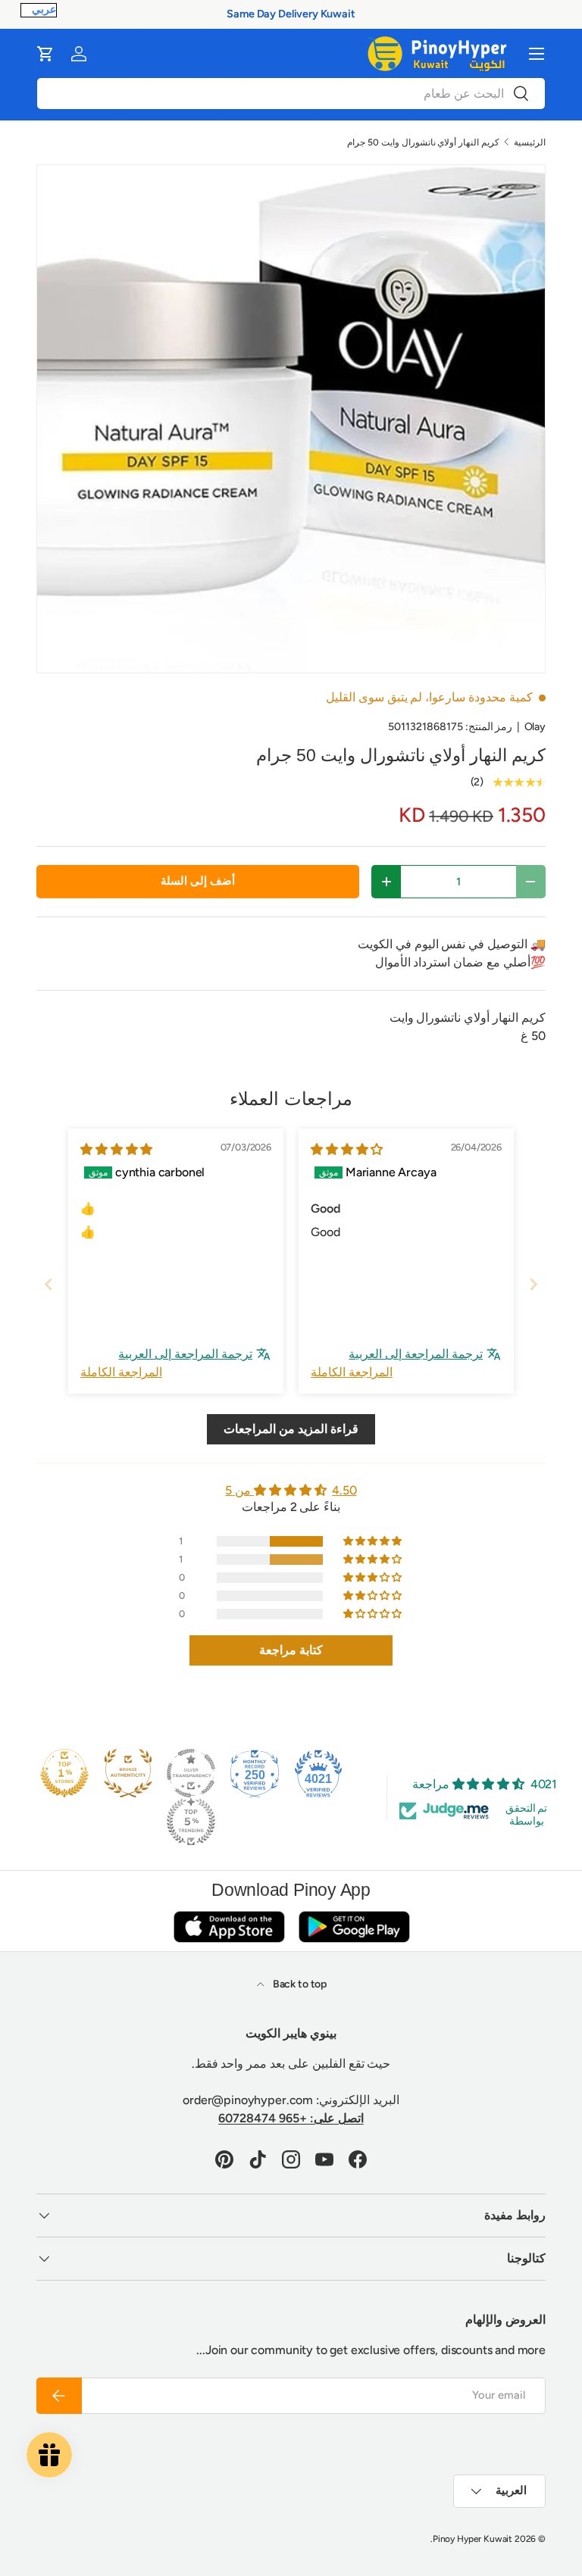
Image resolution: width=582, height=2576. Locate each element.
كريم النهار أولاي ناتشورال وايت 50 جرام (423, 142)
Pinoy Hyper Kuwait (472, 2539)
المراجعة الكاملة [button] (352, 1372)
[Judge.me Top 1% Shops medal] (64, 1773)
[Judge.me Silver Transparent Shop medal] (191, 1773)
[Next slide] (533, 1284)
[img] (347, 1149)
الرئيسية (530, 142)
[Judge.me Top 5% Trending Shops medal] (191, 1822)
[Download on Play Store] (354, 1927)
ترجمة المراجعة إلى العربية (416, 1354)
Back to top (299, 1984)
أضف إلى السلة (198, 881)
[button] (45, 54)
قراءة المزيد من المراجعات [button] (291, 1429)
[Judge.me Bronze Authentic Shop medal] (128, 1773)
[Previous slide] (48, 1284)
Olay (535, 727)
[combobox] (291, 94)
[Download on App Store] (229, 1927)
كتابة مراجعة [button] (291, 1650)
